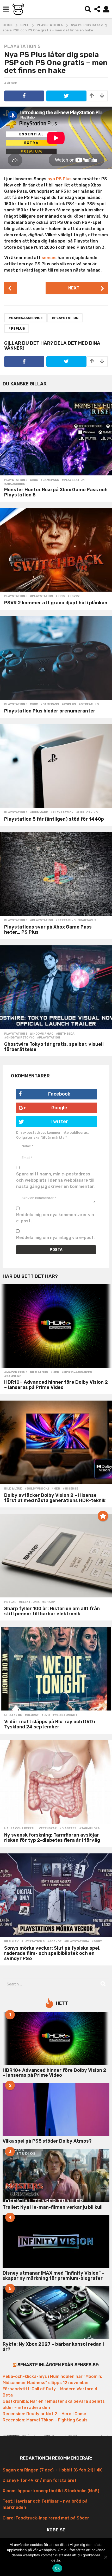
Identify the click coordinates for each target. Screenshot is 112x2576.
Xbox (34, 480)
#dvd (46, 1715)
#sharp (49, 1602)
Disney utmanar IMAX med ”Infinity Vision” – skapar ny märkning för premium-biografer (53, 2276)
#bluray (32, 1715)
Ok (57, 2568)
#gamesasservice (25, 318)
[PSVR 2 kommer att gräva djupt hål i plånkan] (56, 550)
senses (49, 258)
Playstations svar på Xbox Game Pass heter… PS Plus (48, 930)
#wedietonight (65, 1715)
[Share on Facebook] (24, 96)
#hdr (55, 1373)
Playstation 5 (22, 46)
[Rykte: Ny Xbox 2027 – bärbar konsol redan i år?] (56, 2313)
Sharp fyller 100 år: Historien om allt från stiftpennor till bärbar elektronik (52, 1611)
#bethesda (65, 1034)
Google (59, 1108)
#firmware (39, 813)
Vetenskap (48, 1829)
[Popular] (103, 1516)
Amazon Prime (16, 1373)
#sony (97, 1942)
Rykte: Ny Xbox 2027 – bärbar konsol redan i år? (53, 2347)
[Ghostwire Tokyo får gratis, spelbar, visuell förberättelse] (56, 987)
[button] (6, 9)
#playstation (65, 318)
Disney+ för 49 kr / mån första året (40, 2480)
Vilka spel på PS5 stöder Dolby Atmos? (47, 2141)
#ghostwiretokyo (19, 1038)
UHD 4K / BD (13, 1715)
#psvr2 (73, 596)
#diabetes (68, 1829)
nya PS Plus (60, 179)
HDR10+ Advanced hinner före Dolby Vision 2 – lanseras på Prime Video (56, 1385)
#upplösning (87, 813)
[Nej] (105, 2557)
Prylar (10, 1602)
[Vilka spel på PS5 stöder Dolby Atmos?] (56, 2110)
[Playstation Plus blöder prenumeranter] (56, 658)
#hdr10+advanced (77, 1373)
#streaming (89, 704)
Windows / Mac (42, 1034)
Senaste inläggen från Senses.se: (58, 2365)
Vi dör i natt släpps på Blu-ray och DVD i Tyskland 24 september (50, 1724)
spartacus (87, 920)
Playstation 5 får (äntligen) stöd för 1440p (54, 819)
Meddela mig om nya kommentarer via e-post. (55, 1218)
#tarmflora (89, 1829)
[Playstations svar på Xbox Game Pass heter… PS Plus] (56, 874)
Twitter (59, 1121)
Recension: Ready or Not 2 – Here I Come (44, 2414)
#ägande (54, 1942)
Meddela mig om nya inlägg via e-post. (55, 1238)
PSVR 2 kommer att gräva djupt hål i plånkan (56, 603)
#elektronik (29, 1602)
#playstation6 (77, 1942)
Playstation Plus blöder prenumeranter (50, 711)
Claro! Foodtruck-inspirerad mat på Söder (46, 2518)
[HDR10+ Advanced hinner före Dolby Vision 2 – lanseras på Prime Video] (56, 1326)
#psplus (17, 328)
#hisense (70, 1489)
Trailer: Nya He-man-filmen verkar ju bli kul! (53, 2207)
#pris (60, 596)
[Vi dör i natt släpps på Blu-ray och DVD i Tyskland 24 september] (56, 1669)
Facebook (59, 1094)
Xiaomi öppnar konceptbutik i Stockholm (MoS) (51, 2491)
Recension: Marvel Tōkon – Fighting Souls (45, 2420)
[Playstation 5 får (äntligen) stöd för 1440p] (56, 766)
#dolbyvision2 (37, 1489)
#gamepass (50, 480)
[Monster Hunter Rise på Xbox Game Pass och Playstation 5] (56, 434)
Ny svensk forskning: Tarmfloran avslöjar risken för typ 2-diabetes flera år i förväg (52, 1838)
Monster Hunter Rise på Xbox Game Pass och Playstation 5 (56, 492)
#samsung (13, 1376)
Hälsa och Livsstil (20, 1829)
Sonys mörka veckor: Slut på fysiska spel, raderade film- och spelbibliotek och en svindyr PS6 (52, 1953)
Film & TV (11, 1942)
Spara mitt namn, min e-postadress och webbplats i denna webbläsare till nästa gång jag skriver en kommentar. (55, 1180)
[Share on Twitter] (66, 96)
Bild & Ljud (39, 1373)
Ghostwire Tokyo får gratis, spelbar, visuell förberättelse (54, 1047)
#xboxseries (15, 484)
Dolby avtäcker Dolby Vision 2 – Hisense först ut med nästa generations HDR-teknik (55, 1498)
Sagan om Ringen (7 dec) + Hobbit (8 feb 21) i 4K (52, 2470)
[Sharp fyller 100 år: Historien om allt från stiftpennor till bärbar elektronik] (56, 1556)
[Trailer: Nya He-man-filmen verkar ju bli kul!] (56, 2176)
